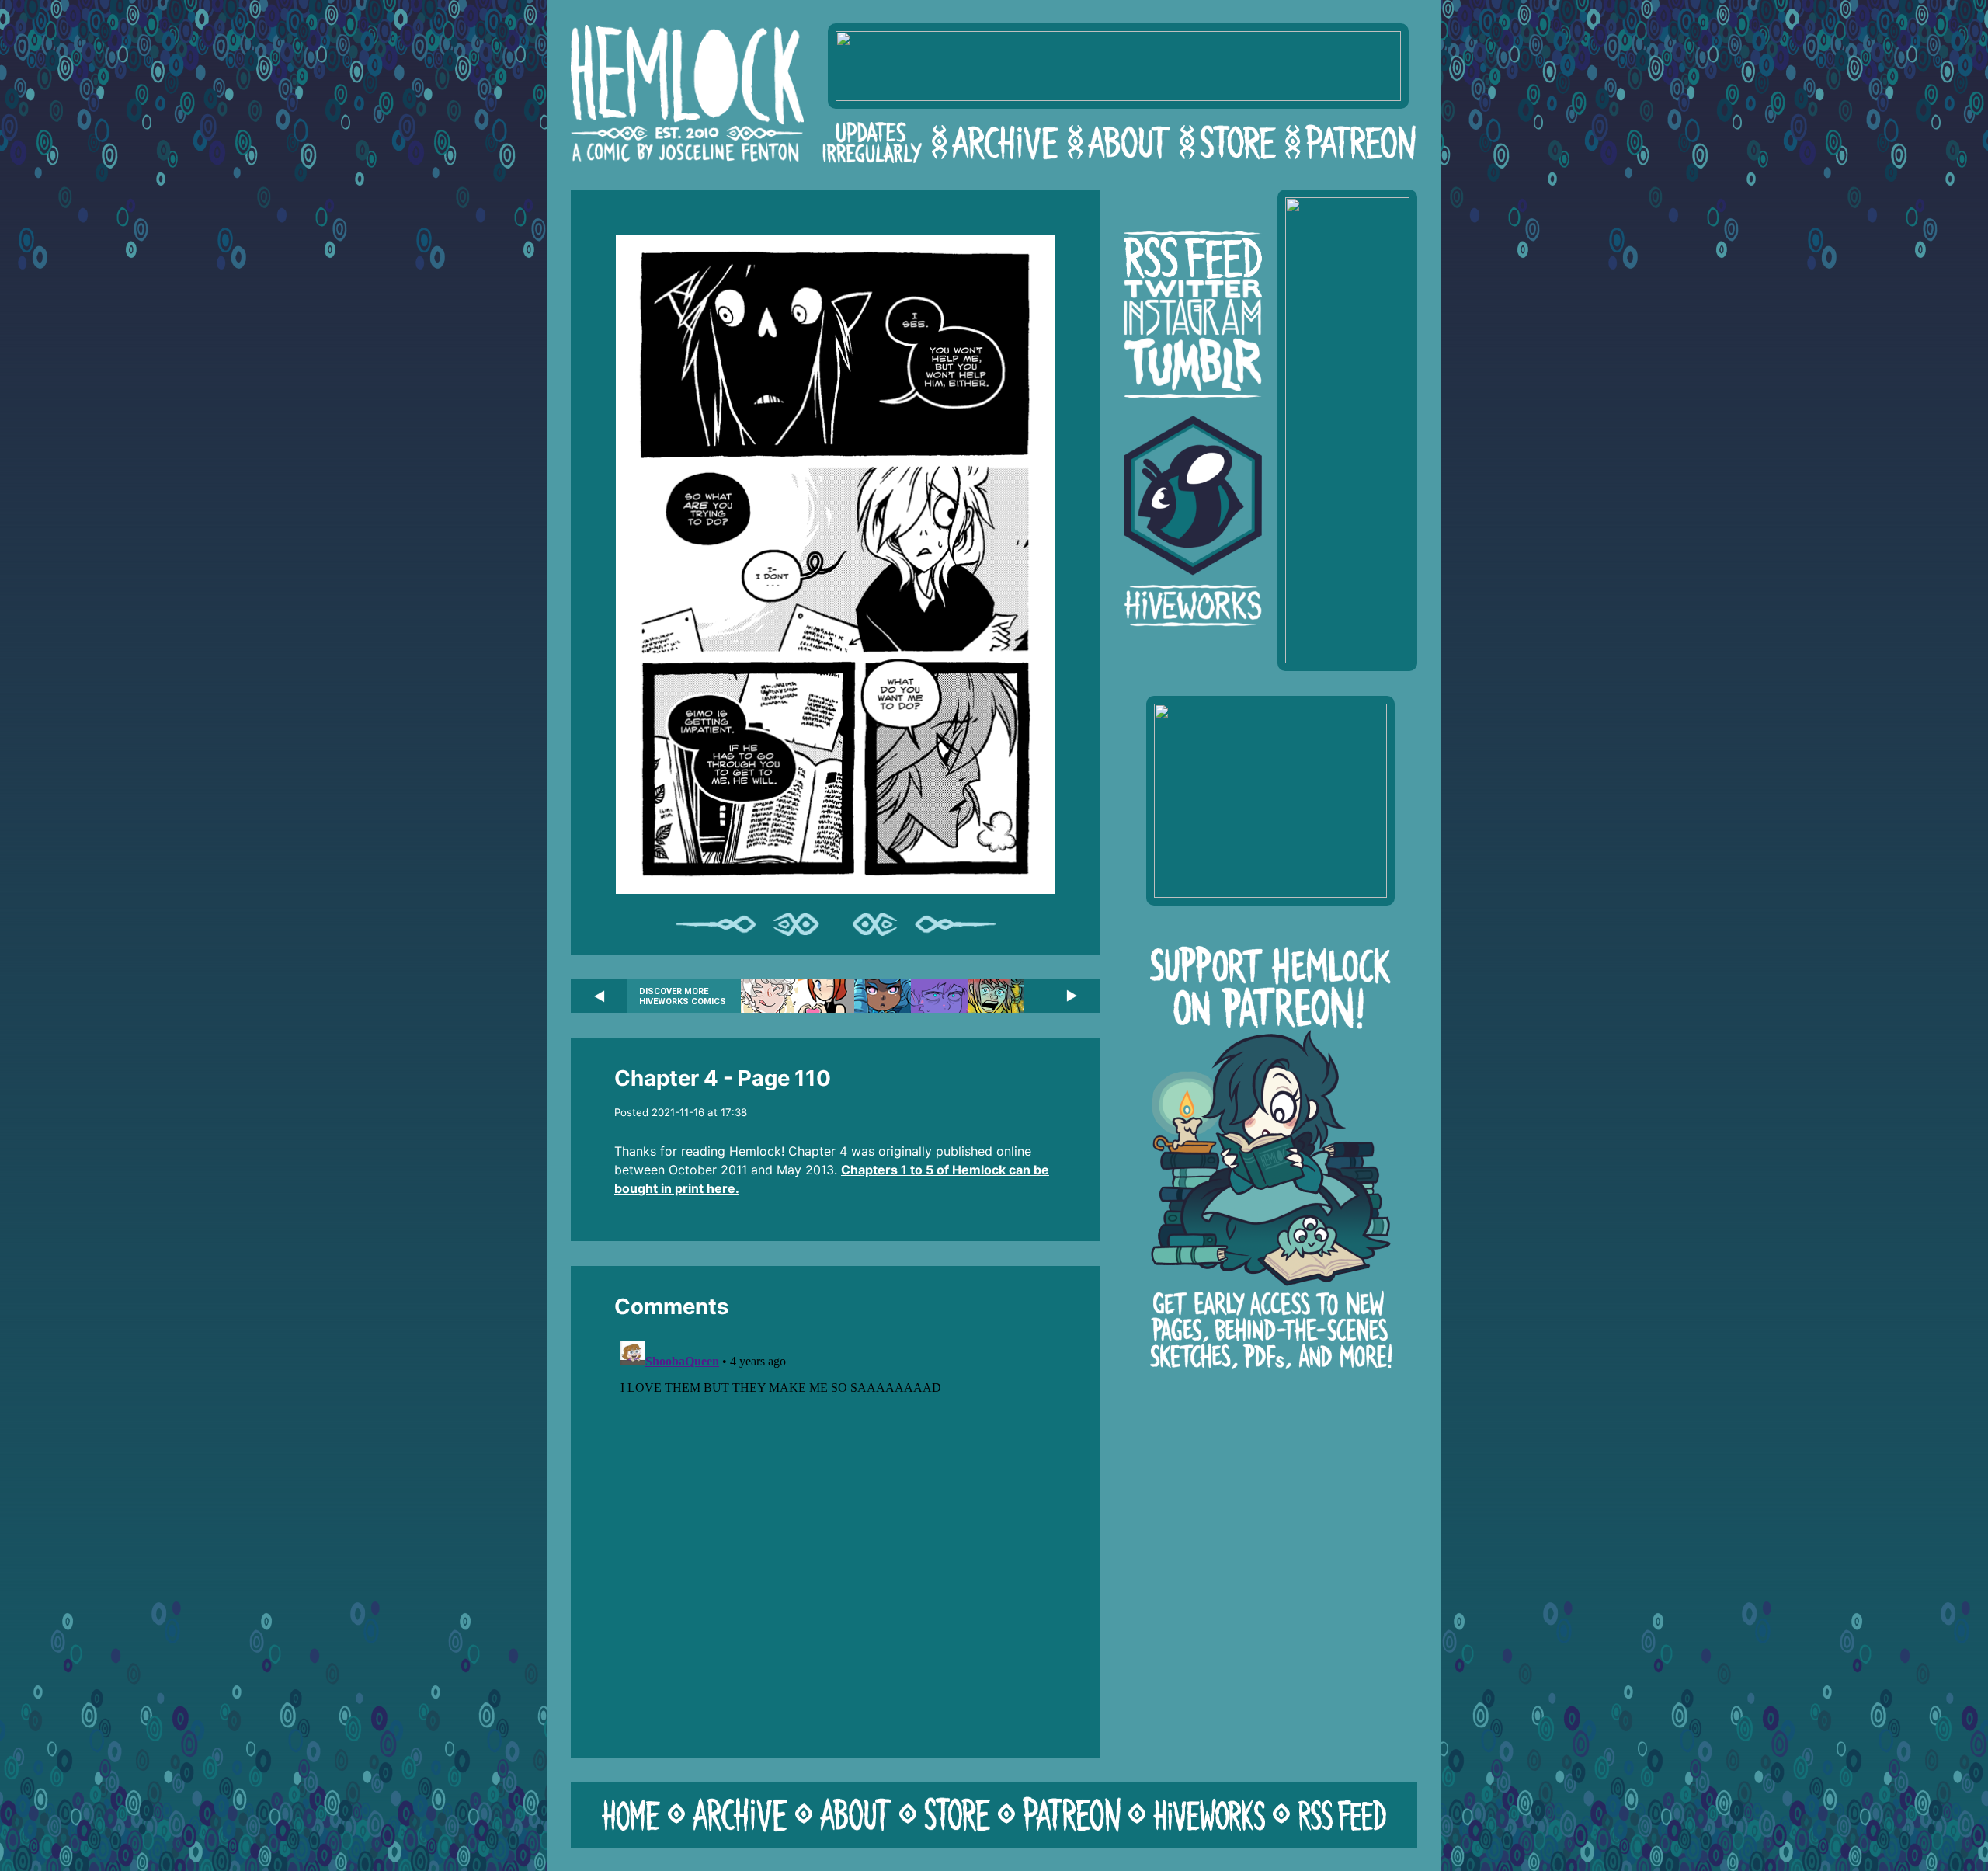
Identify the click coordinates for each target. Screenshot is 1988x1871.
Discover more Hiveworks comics (683, 996)
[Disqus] (836, 1528)
